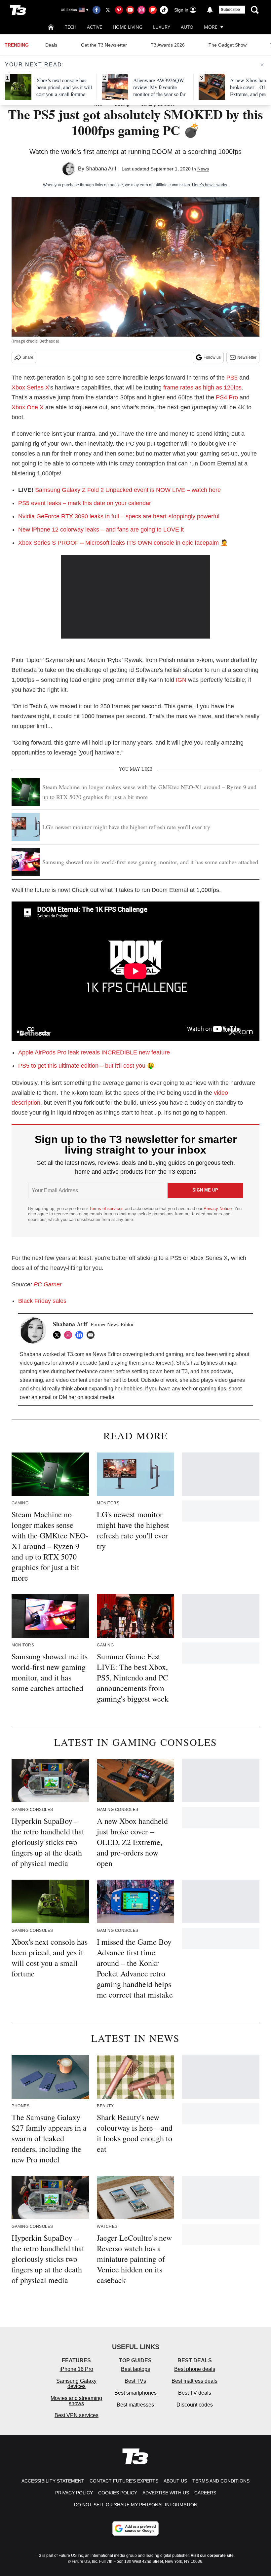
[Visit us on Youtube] (130, 10)
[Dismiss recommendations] (262, 65)
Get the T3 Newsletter (104, 45)
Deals (51, 45)
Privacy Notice (218, 1209)
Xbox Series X (30, 387)
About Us (175, 2481)
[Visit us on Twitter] (108, 10)
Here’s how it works (210, 185)
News (203, 169)
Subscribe (230, 10)
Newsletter (247, 357)
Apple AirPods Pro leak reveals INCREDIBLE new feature (94, 1052)
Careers (205, 2493)
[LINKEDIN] (81, 1335)
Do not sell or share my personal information (136, 2505)
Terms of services (107, 1209)
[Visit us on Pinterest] (119, 10)
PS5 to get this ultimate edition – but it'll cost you (83, 1066)
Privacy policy (74, 2493)
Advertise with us (166, 2493)
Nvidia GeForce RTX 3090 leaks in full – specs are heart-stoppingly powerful (119, 516)
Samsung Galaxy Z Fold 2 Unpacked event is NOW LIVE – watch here (128, 490)
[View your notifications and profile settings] (210, 10)
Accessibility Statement (53, 2481)
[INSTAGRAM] (70, 1335)
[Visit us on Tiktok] (164, 10)
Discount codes (195, 2405)
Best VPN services (77, 2415)
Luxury (162, 27)
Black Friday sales (42, 1301)
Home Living (128, 27)
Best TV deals (195, 2393)
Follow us (212, 357)
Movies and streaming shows (76, 2401)
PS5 (232, 378)
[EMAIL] (92, 1335)
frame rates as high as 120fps (202, 387)
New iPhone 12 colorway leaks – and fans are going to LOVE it (101, 530)
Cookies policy (118, 2493)
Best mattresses (135, 2405)
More (211, 27)
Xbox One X (28, 407)
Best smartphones (135, 2393)
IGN (181, 680)
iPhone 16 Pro (76, 2369)
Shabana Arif (101, 169)
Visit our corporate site (212, 2556)
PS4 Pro (227, 397)
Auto (187, 27)
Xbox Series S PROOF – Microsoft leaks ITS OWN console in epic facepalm (118, 543)
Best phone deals (195, 2369)
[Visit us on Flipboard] (153, 10)
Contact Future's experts (124, 2481)
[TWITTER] (58, 1335)
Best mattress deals (194, 2381)
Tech (71, 27)
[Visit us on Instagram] (141, 10)
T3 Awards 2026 (168, 45)
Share (28, 357)
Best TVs (135, 2381)
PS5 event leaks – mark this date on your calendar (85, 503)
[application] (135, 597)
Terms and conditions (221, 2481)
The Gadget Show (228, 45)
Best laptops (135, 2369)
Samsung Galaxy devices (76, 2384)
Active (95, 27)
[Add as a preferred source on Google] (135, 2528)
